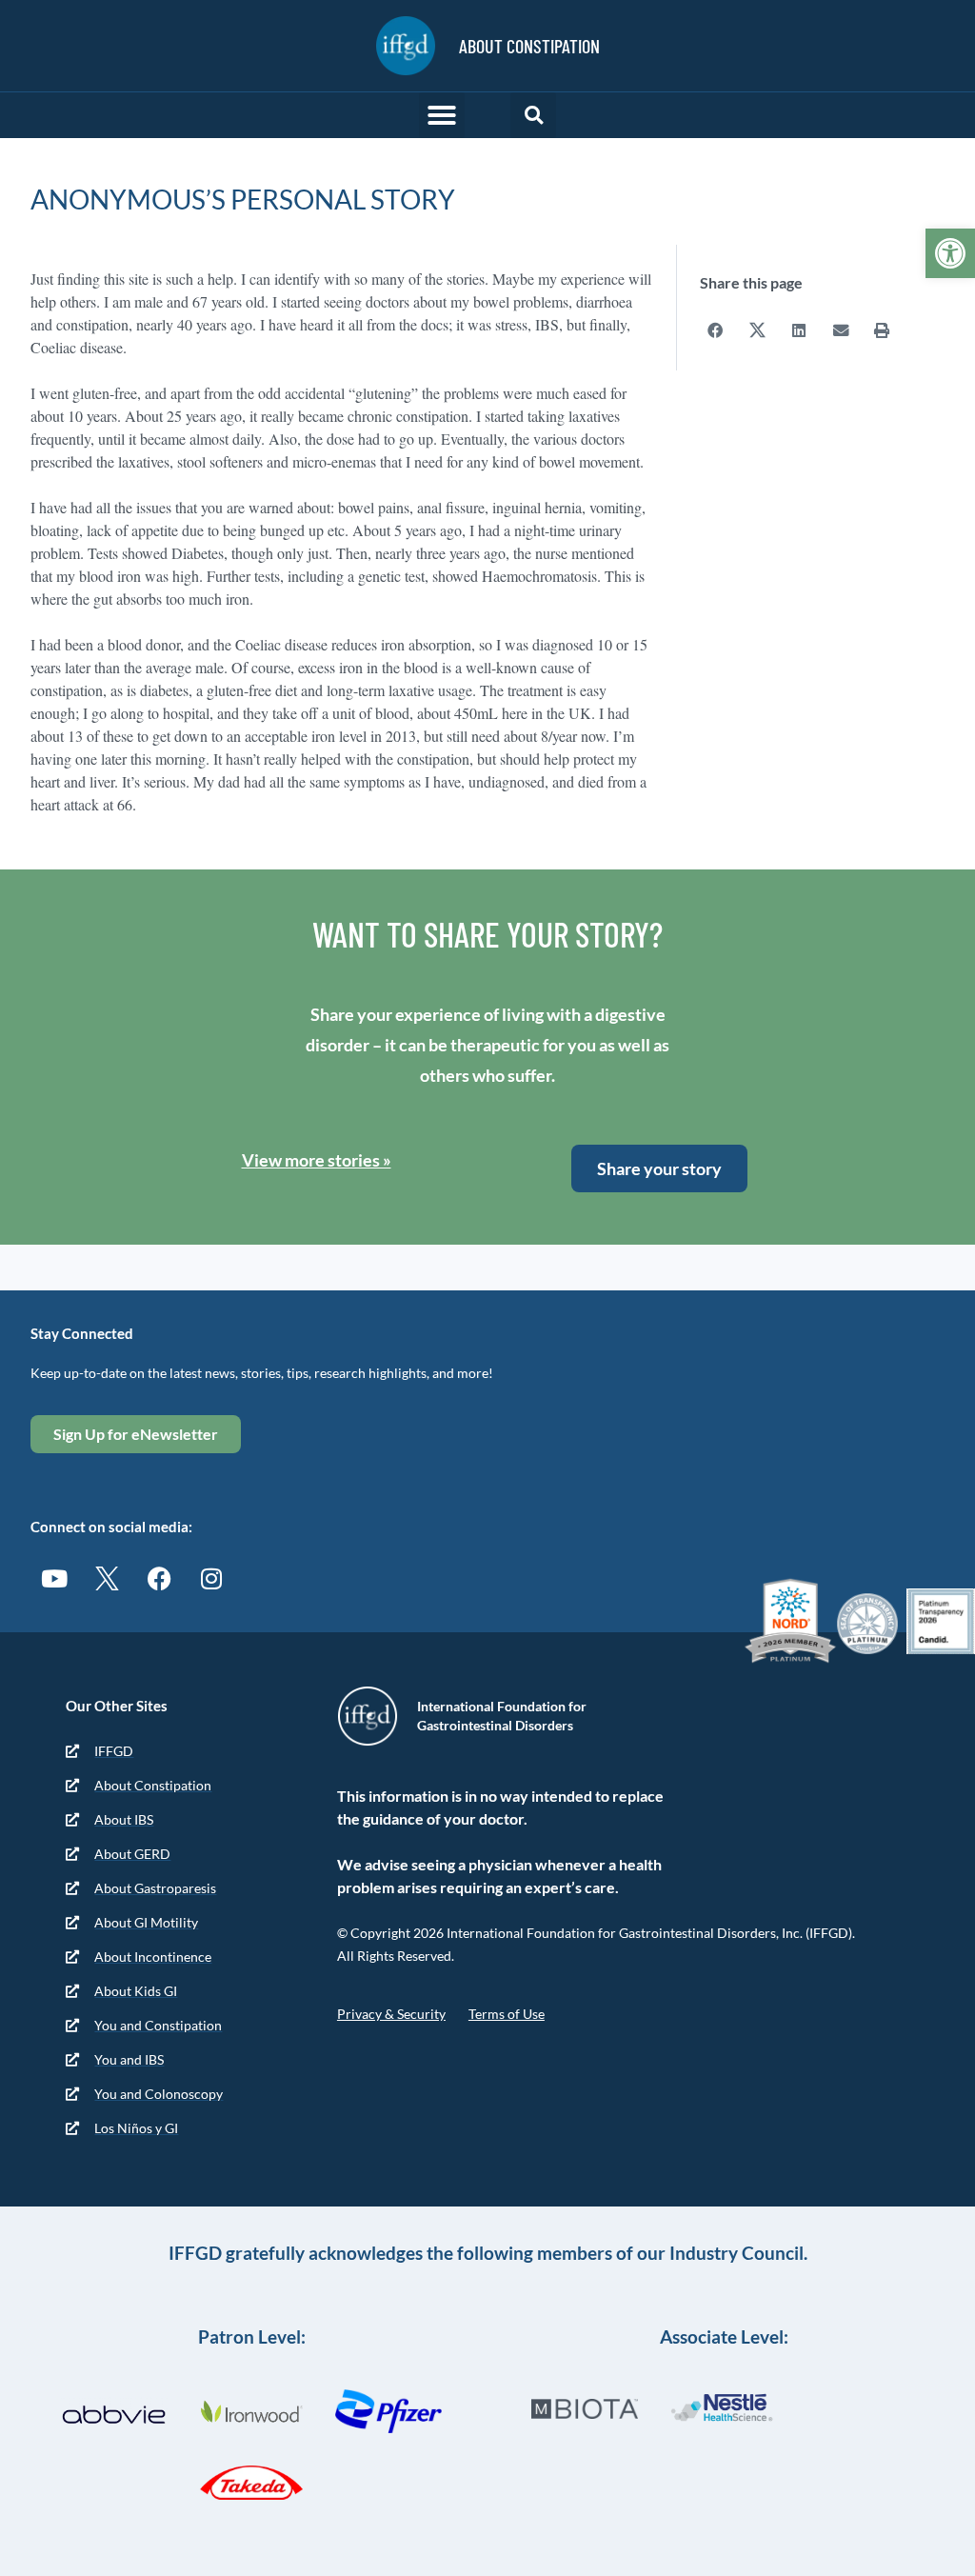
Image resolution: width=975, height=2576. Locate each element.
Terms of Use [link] (507, 2014)
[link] (950, 253)
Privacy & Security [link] (391, 2014)
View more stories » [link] (317, 1160)
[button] (442, 115)
